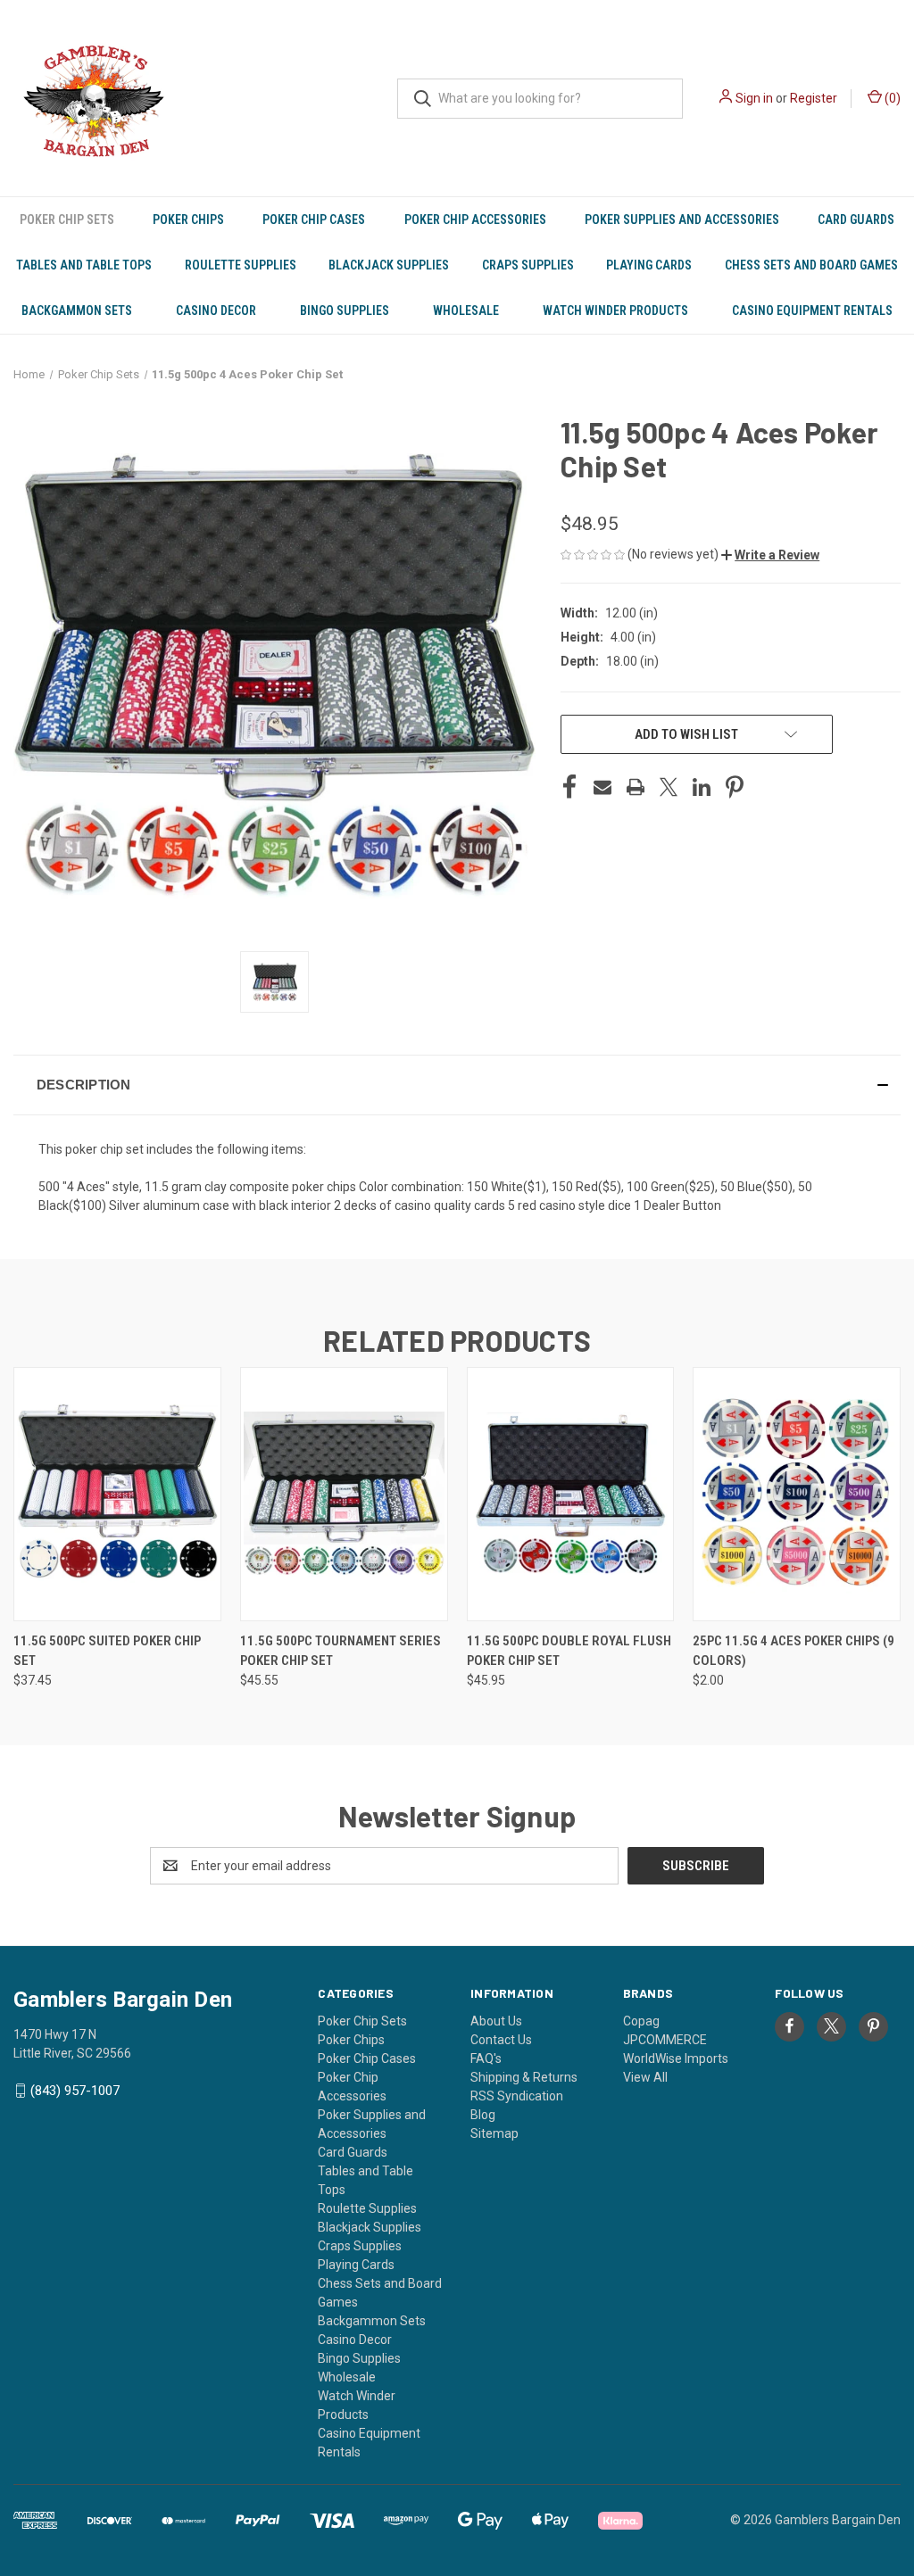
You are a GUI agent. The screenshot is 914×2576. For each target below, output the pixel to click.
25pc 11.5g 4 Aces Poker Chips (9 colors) (794, 1651)
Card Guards (856, 219)
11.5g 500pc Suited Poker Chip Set (107, 1651)
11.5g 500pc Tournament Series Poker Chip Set (341, 1651)
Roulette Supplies (241, 265)
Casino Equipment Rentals (812, 311)
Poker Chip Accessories (475, 219)
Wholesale (466, 311)
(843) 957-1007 (75, 2091)
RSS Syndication (517, 2096)
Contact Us (501, 2040)
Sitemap (494, 2133)
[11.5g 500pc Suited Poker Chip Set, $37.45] (117, 1494)
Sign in (754, 98)
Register (814, 98)
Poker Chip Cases (314, 219)
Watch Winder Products (615, 311)
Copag (641, 2021)
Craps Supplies (528, 265)
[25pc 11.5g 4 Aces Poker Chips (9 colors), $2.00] (797, 1494)
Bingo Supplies (345, 311)
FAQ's (486, 2058)
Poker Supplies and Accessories (682, 219)
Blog (483, 2115)
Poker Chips (188, 219)
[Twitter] (669, 787)
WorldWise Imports (676, 2058)
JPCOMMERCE (665, 2040)
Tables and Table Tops (84, 265)
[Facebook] (569, 787)
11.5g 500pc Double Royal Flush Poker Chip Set (569, 1651)
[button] (770, 555)
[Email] (602, 787)
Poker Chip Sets (67, 219)
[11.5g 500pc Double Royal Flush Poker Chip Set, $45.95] (571, 1494)
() (891, 98)
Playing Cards (649, 265)
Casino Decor (216, 311)
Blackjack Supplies (389, 265)
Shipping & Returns (524, 2077)
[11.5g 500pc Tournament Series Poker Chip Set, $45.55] (344, 1494)
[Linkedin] (702, 787)
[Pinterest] (735, 787)
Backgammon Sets (77, 311)
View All (645, 2077)
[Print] (636, 787)
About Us (496, 2021)
